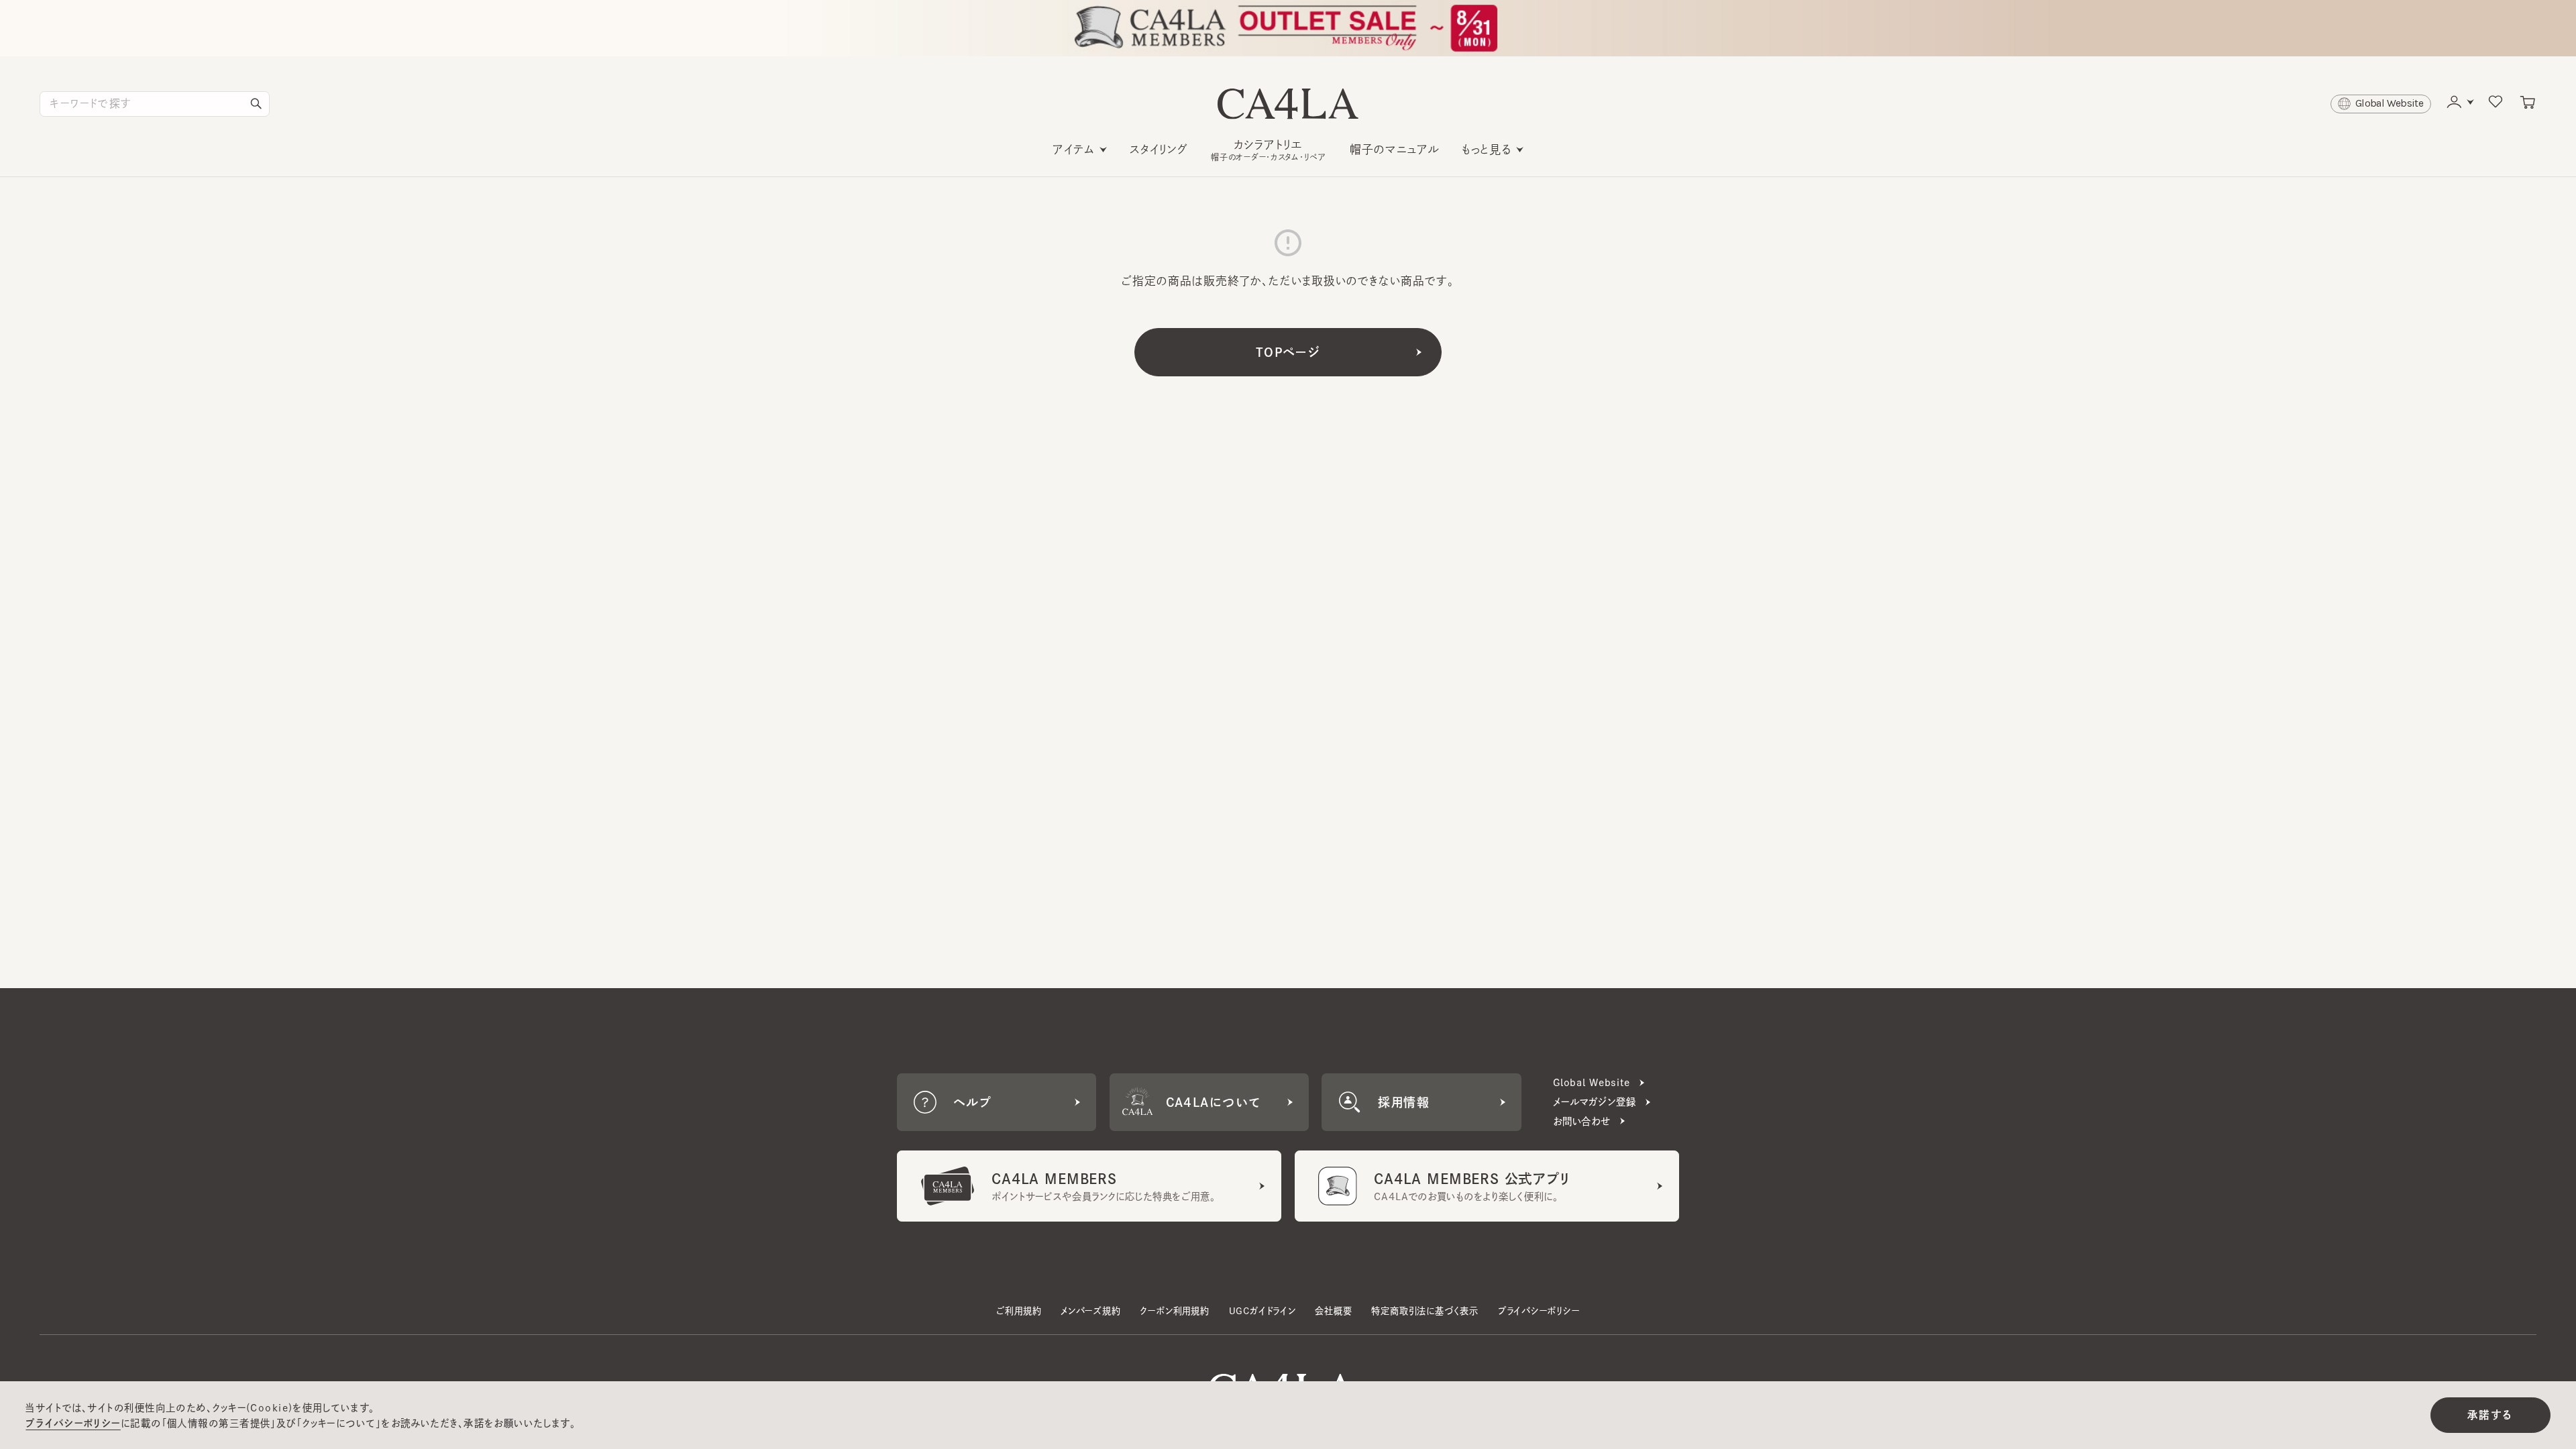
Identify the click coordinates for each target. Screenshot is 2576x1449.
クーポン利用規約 (1174, 1311)
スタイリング (1159, 149)
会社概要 (1333, 1311)
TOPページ (1288, 352)
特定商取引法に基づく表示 (1425, 1311)
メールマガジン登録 (1595, 1102)
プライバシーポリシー (1539, 1311)
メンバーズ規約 (1091, 1311)
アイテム (1074, 149)
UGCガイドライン (1263, 1311)
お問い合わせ (1582, 1121)
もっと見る (1487, 149)
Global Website (1592, 1082)
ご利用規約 (1019, 1311)
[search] (256, 104)
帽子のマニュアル (1395, 149)
